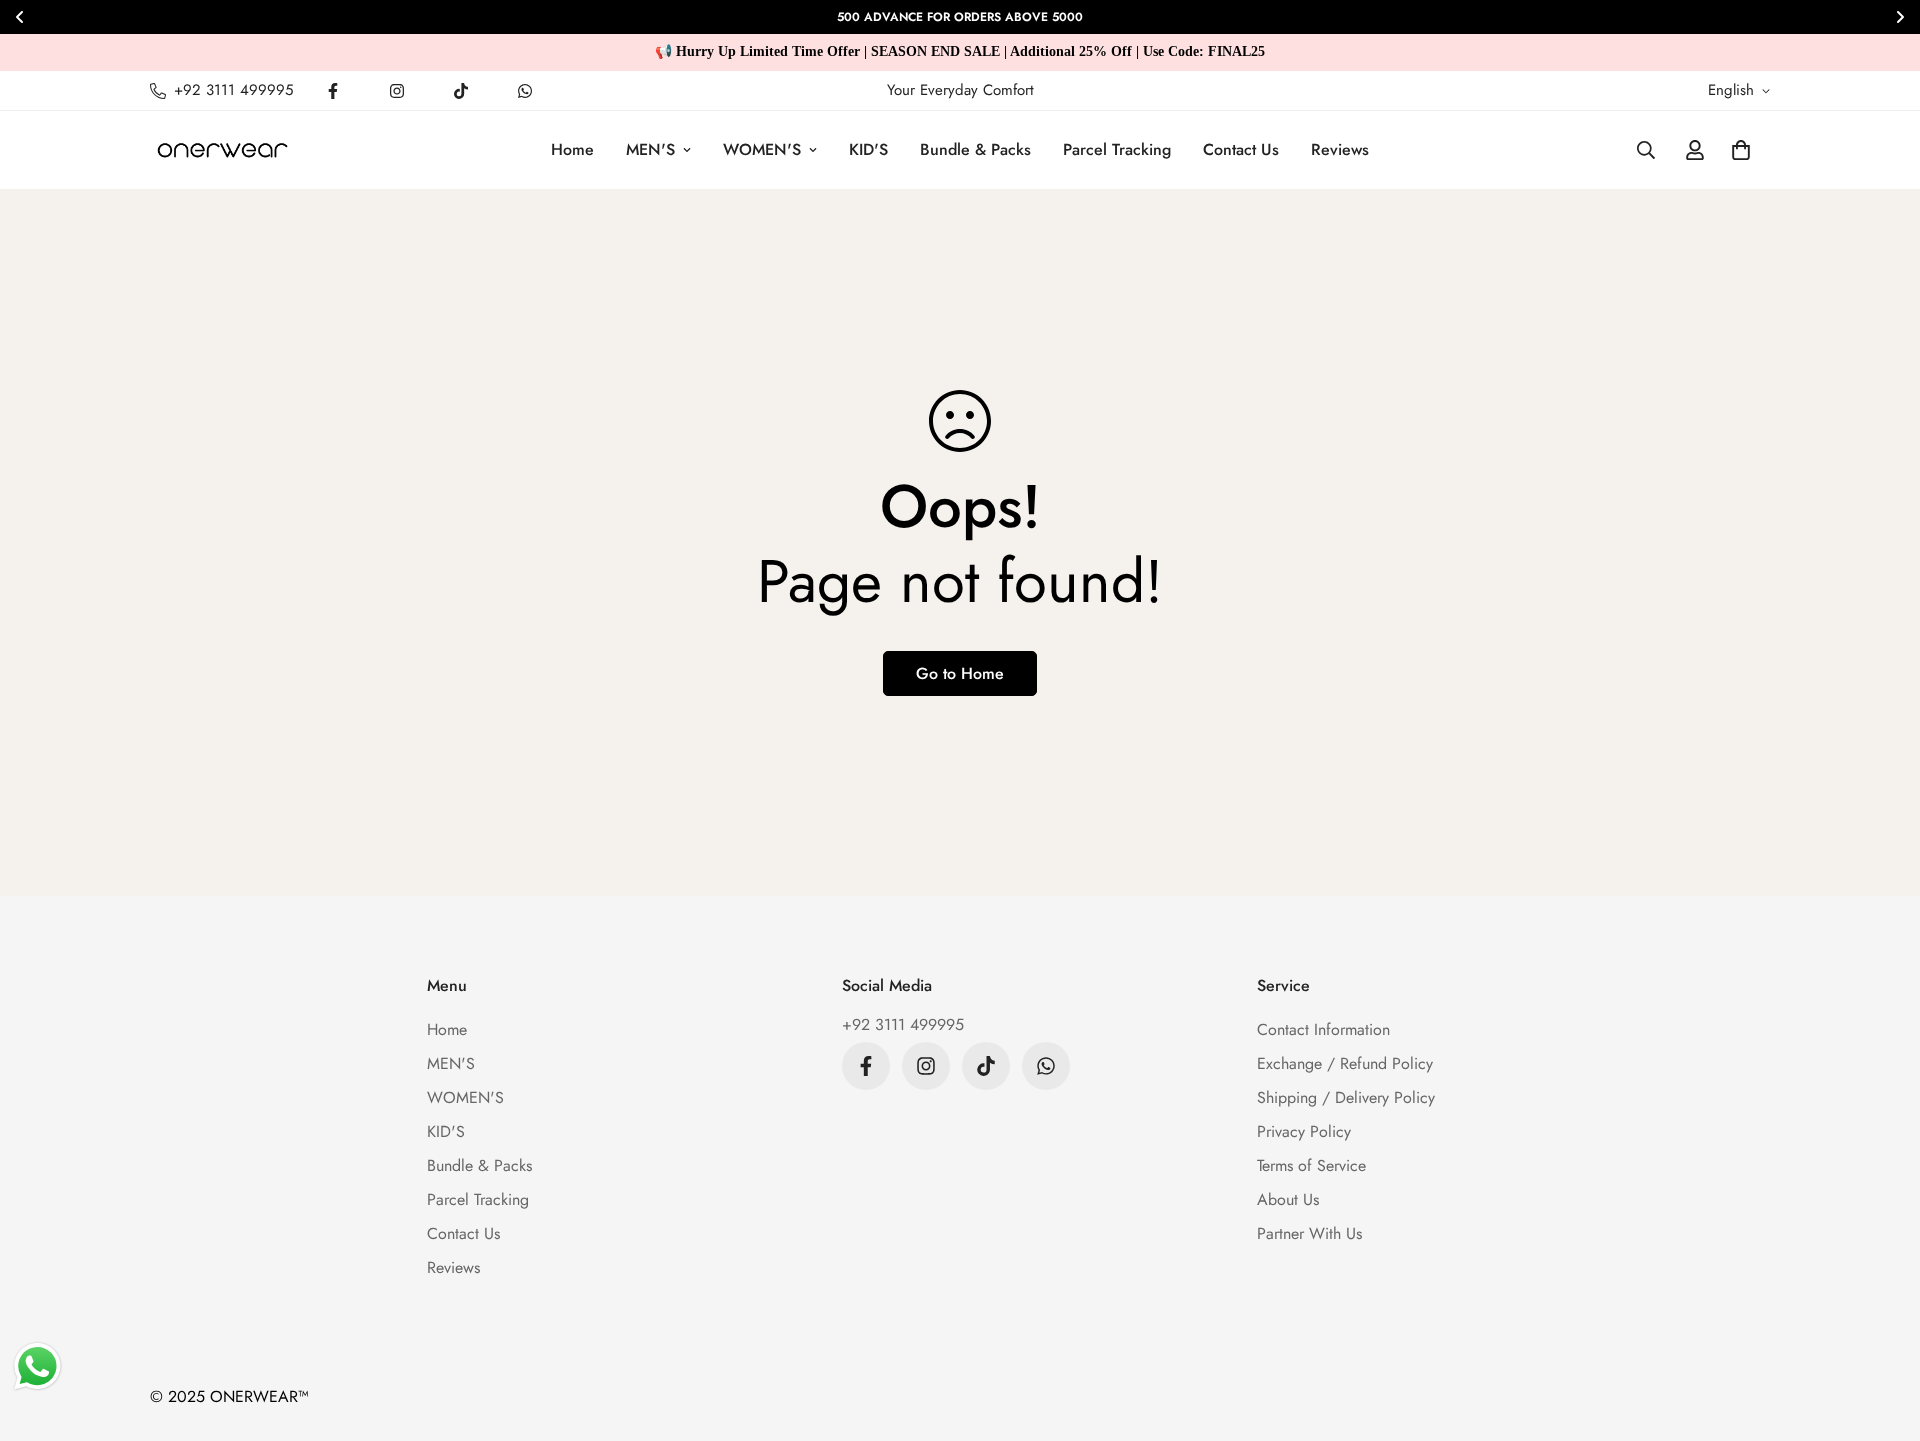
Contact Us (1241, 149)
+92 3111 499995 (903, 1024)
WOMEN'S (762, 149)
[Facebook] (333, 91)
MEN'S (650, 149)
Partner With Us (1309, 1233)
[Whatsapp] (525, 91)
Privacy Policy (1304, 1131)
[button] (1741, 150)
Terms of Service (1311, 1165)
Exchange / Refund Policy (1345, 1063)
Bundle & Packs (975, 149)
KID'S (868, 149)
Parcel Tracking (1117, 149)
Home (572, 149)
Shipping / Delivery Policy (1346, 1097)
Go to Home (960, 673)
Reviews (1340, 149)
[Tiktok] (461, 91)
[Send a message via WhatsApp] (37, 1366)
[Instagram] (397, 91)
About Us (1288, 1199)
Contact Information (1323, 1029)
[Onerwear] (222, 150)
